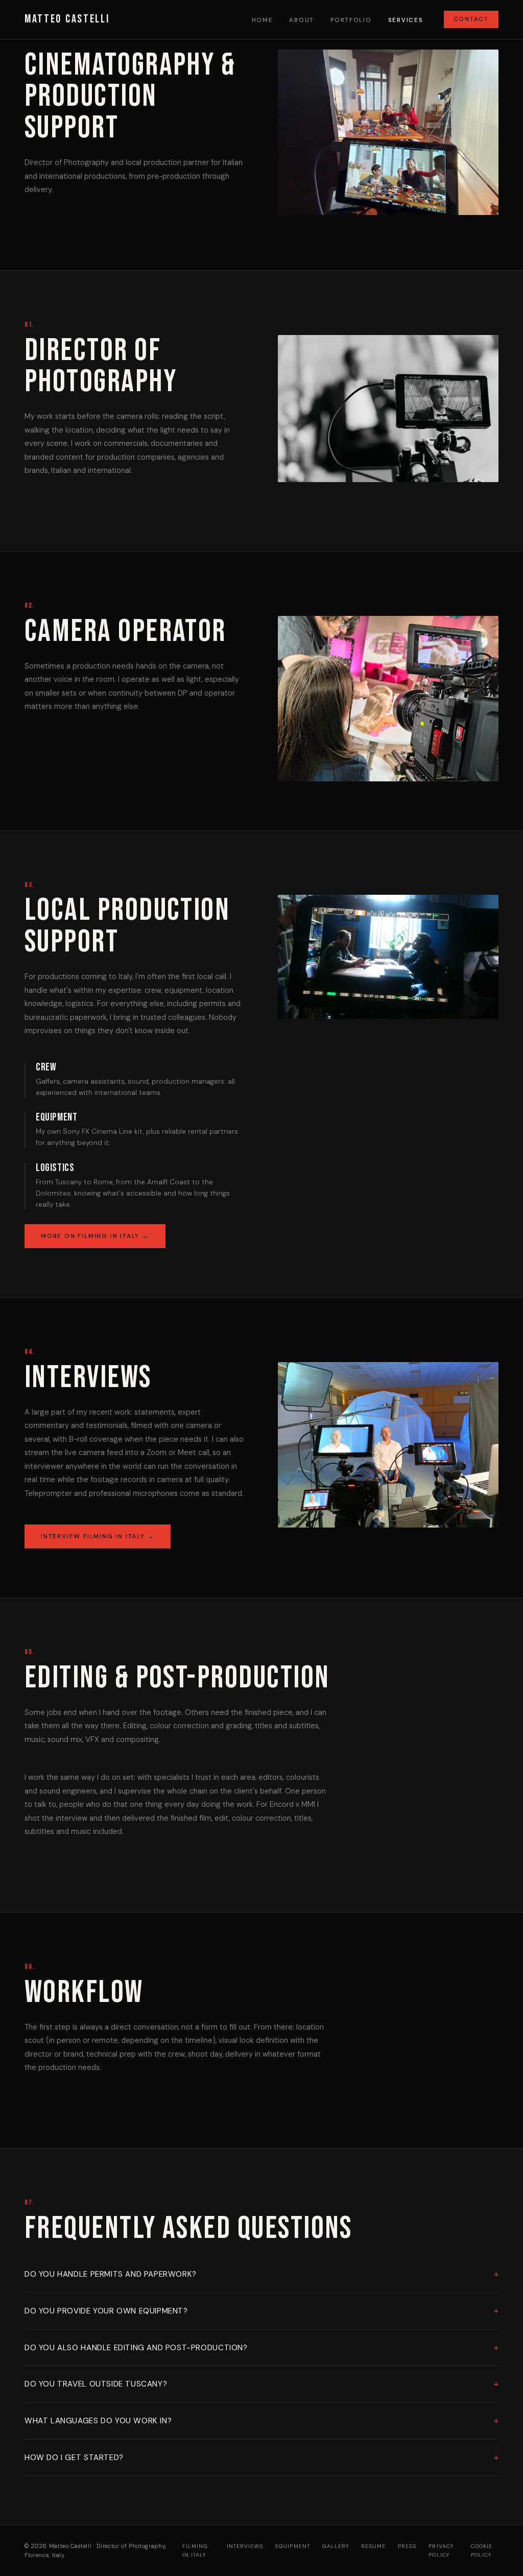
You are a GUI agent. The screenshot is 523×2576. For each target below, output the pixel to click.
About (302, 20)
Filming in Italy (195, 2550)
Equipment (292, 2546)
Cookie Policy (482, 2550)
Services (406, 20)
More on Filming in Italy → (95, 1236)
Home (263, 20)
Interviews (245, 2546)
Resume (373, 2546)
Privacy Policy (441, 2550)
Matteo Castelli (67, 19)
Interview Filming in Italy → (98, 1536)
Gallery (336, 2546)
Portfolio (351, 20)
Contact (471, 19)
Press (407, 2546)
